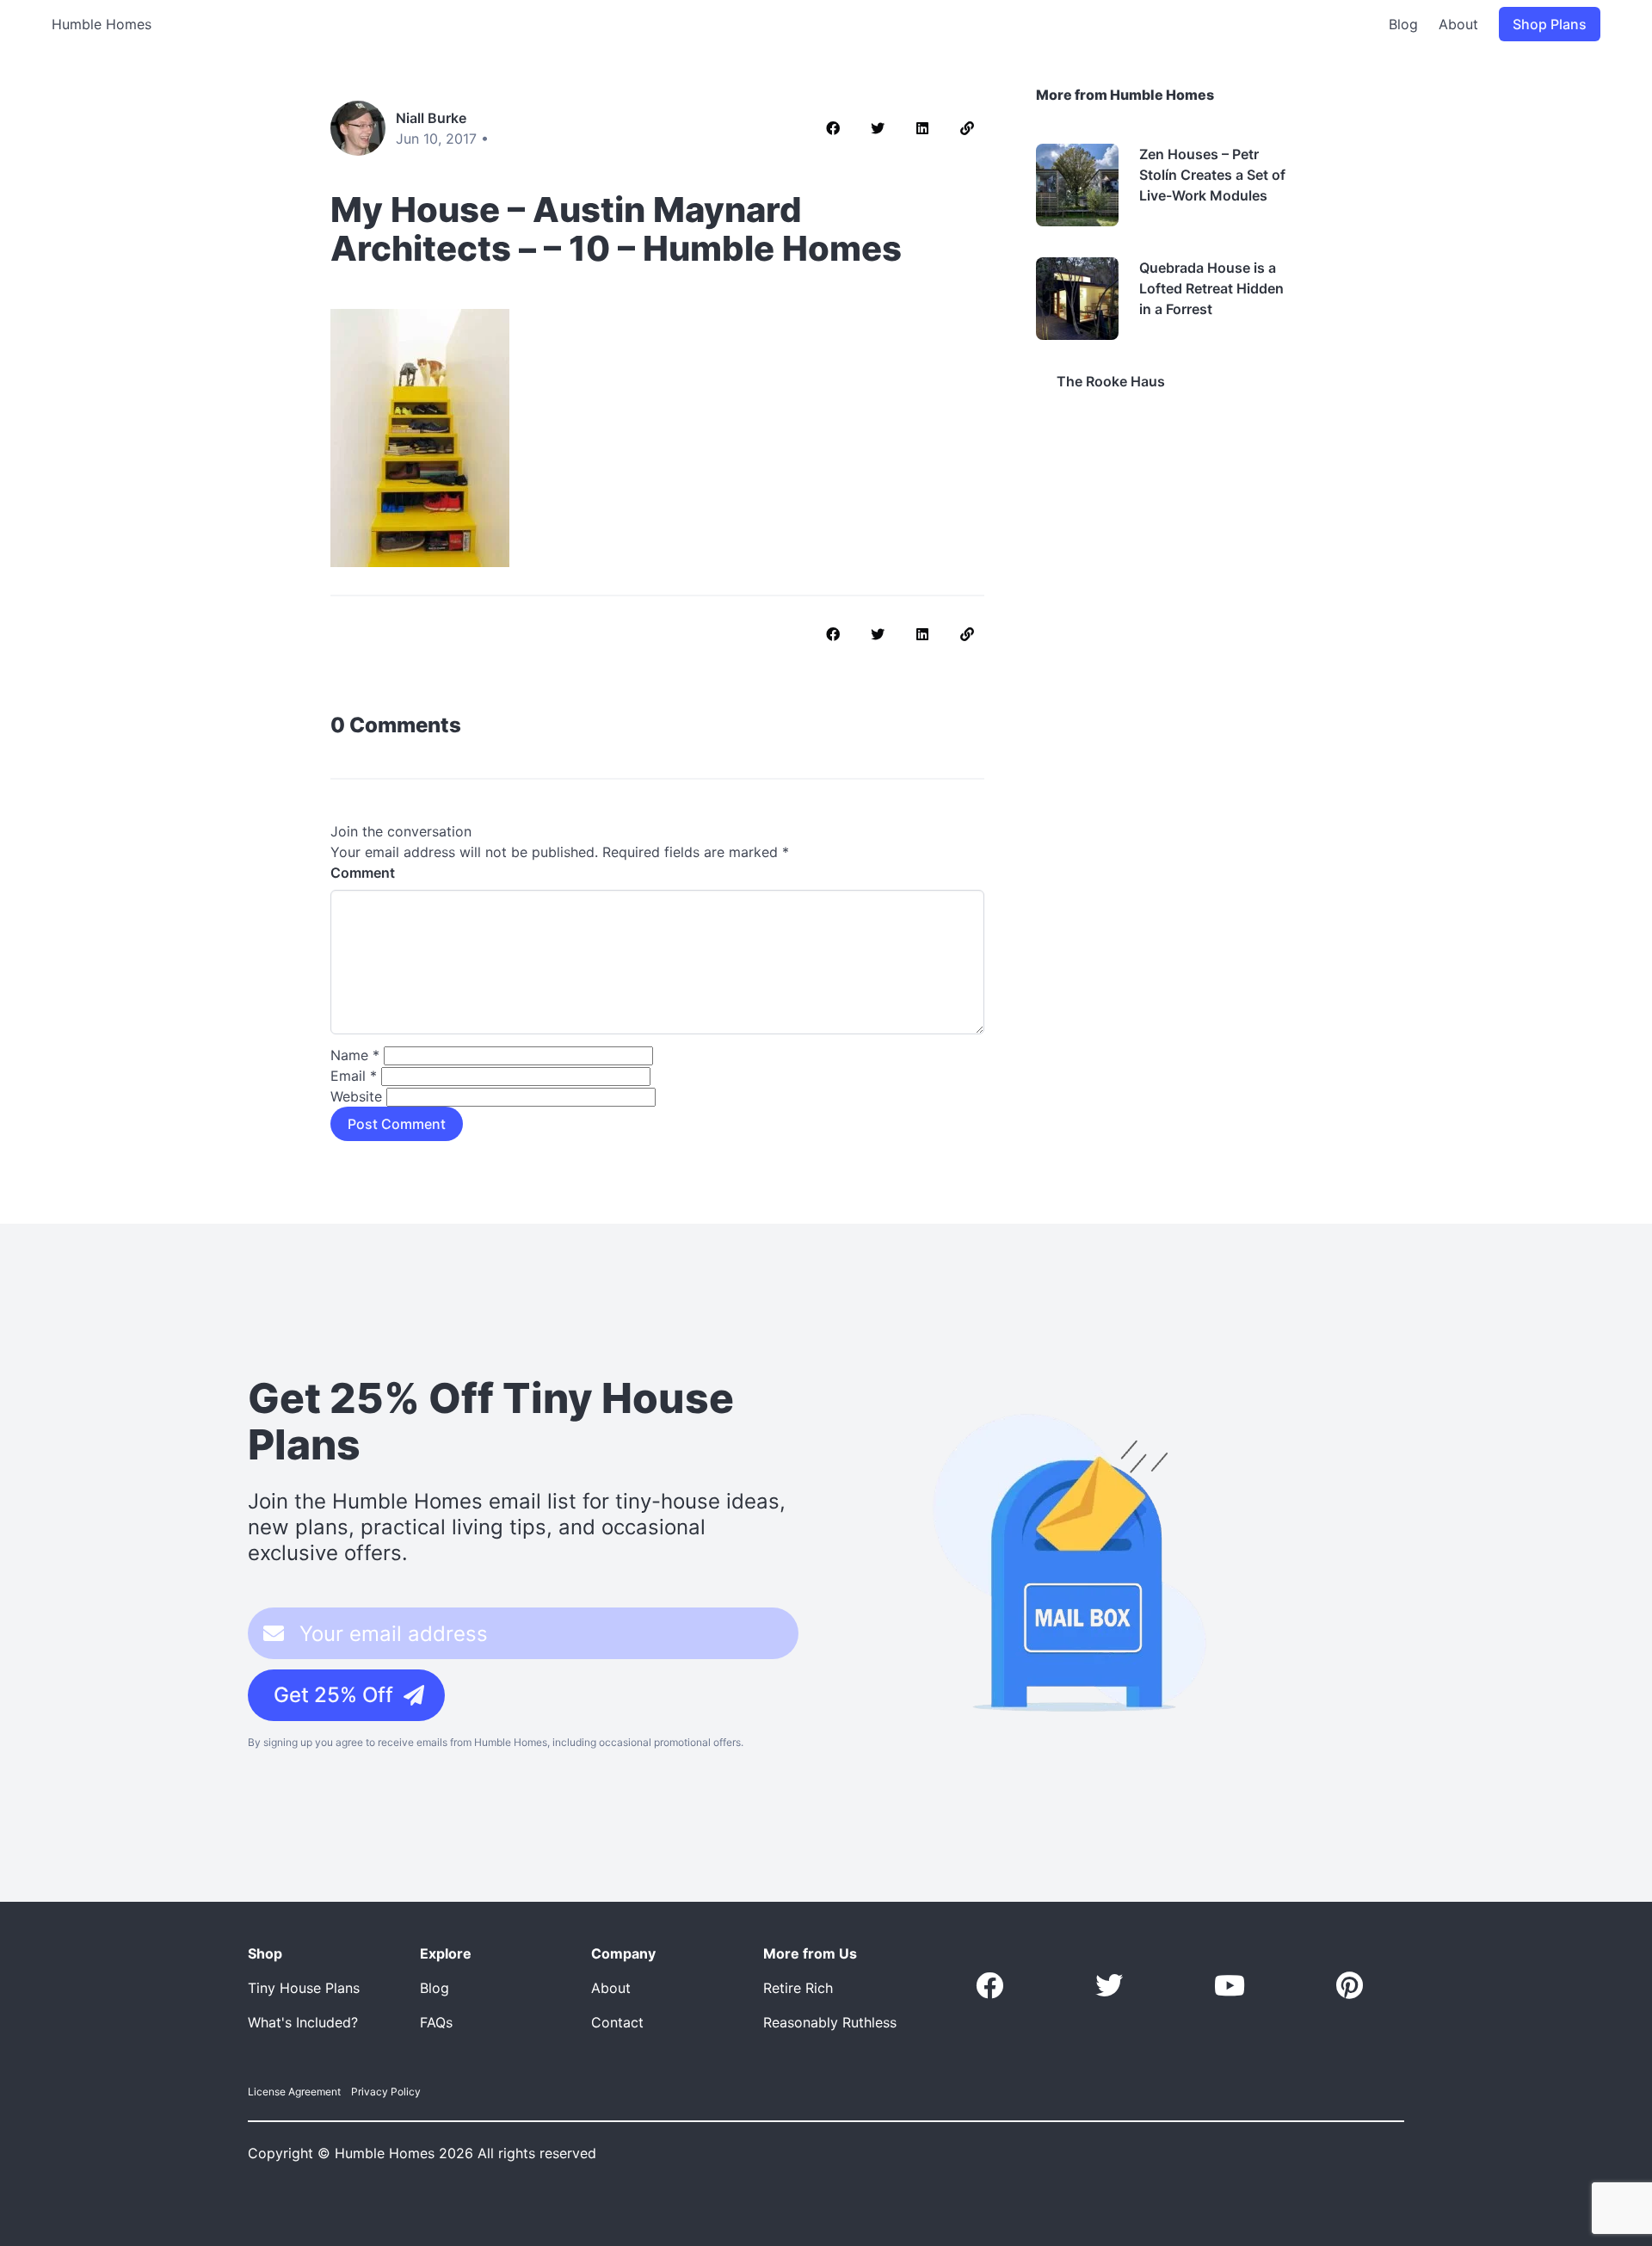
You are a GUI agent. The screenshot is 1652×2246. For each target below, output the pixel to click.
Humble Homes (102, 24)
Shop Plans (1550, 24)
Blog (1403, 24)
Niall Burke (431, 118)
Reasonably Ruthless (830, 2022)
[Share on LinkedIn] (922, 128)
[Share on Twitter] (878, 128)
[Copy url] (967, 128)
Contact (617, 2022)
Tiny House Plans (304, 1988)
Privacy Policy (386, 2092)
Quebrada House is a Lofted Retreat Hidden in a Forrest (1211, 288)
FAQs (436, 2022)
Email (354, 1076)
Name (355, 1055)
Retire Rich (798, 1988)
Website (356, 1096)
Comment (363, 873)
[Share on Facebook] (833, 128)
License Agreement (294, 2092)
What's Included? (303, 2022)
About (1458, 24)
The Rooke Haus (1111, 381)
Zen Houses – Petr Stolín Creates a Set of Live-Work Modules (1212, 175)
